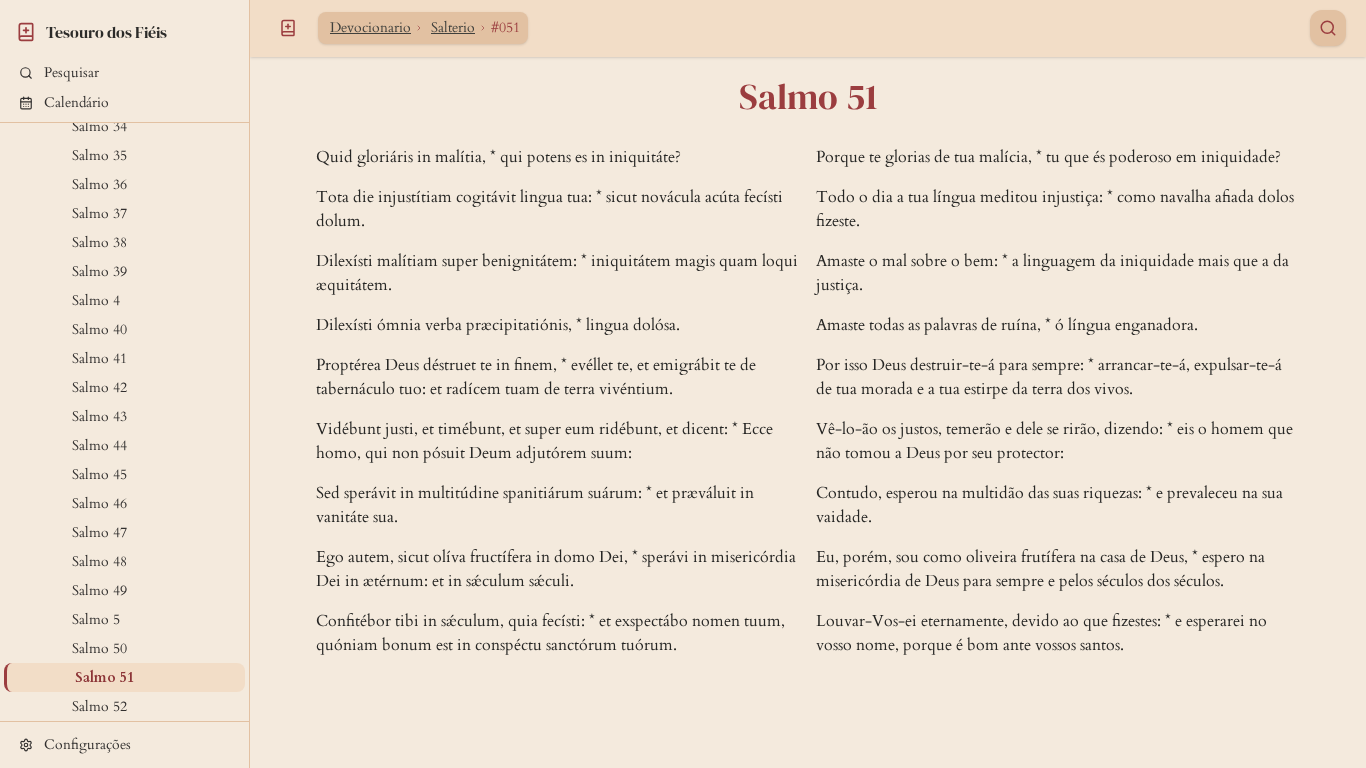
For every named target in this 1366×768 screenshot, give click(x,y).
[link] (124, 29)
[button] (124, 73)
